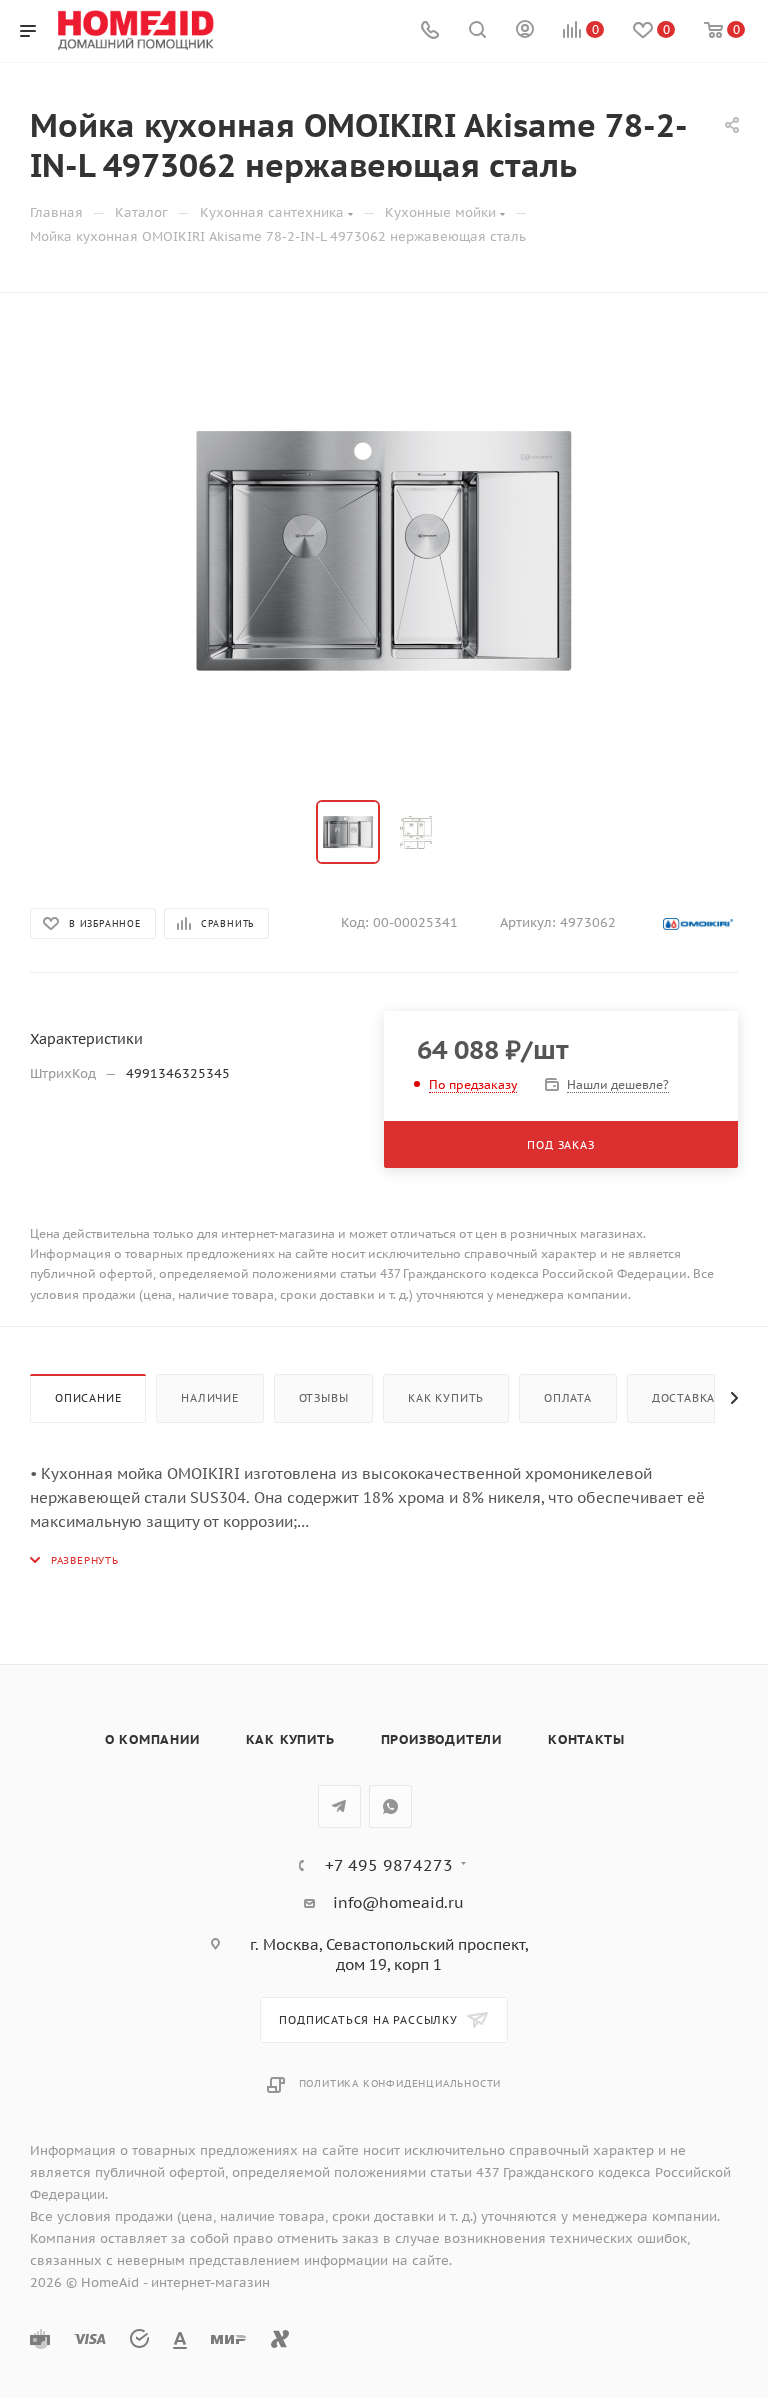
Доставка (683, 1398)
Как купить (446, 1398)
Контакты (586, 1739)
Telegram (339, 1806)
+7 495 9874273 (389, 1865)
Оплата (568, 1398)
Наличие (210, 1398)
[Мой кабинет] (525, 31)
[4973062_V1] (384, 551)
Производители (441, 1739)
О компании (152, 1739)
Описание (88, 1398)
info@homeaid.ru (398, 1902)
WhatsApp (390, 1806)
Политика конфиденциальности (400, 2083)
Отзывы (324, 1398)
